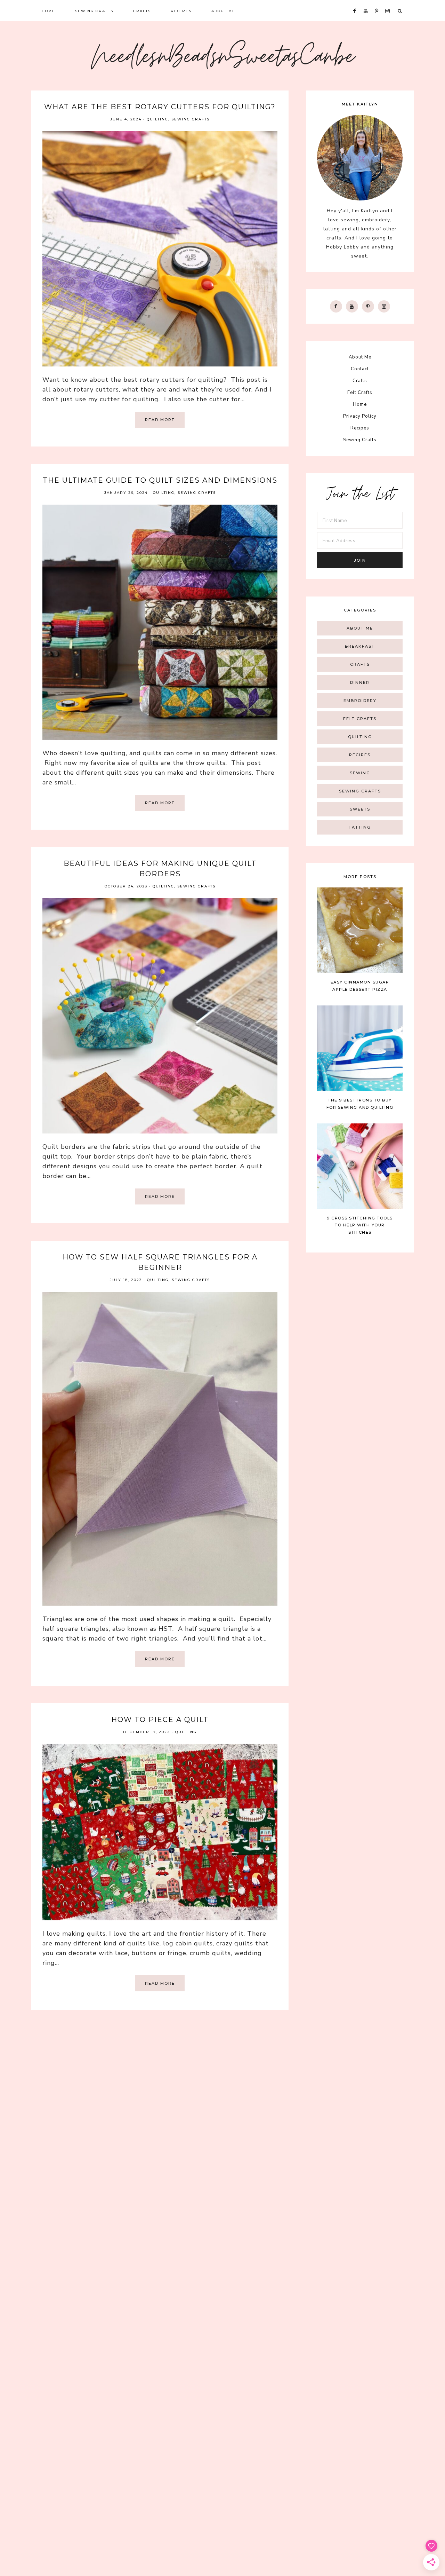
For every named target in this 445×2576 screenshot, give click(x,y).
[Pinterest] (368, 306)
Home (360, 404)
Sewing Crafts (191, 119)
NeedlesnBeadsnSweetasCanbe (223, 59)
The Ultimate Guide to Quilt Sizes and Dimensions (160, 480)
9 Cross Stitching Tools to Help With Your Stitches (360, 1225)
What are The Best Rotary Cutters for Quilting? (160, 107)
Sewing (360, 773)
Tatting (360, 827)
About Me (360, 357)
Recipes (360, 428)
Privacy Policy (360, 416)
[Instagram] (384, 306)
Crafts (360, 381)
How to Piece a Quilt (160, 1720)
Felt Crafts (360, 393)
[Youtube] (352, 306)
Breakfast (360, 646)
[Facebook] (336, 306)
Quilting (157, 119)
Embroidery (360, 701)
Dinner (360, 682)
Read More (160, 420)
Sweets (360, 809)
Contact (360, 369)
